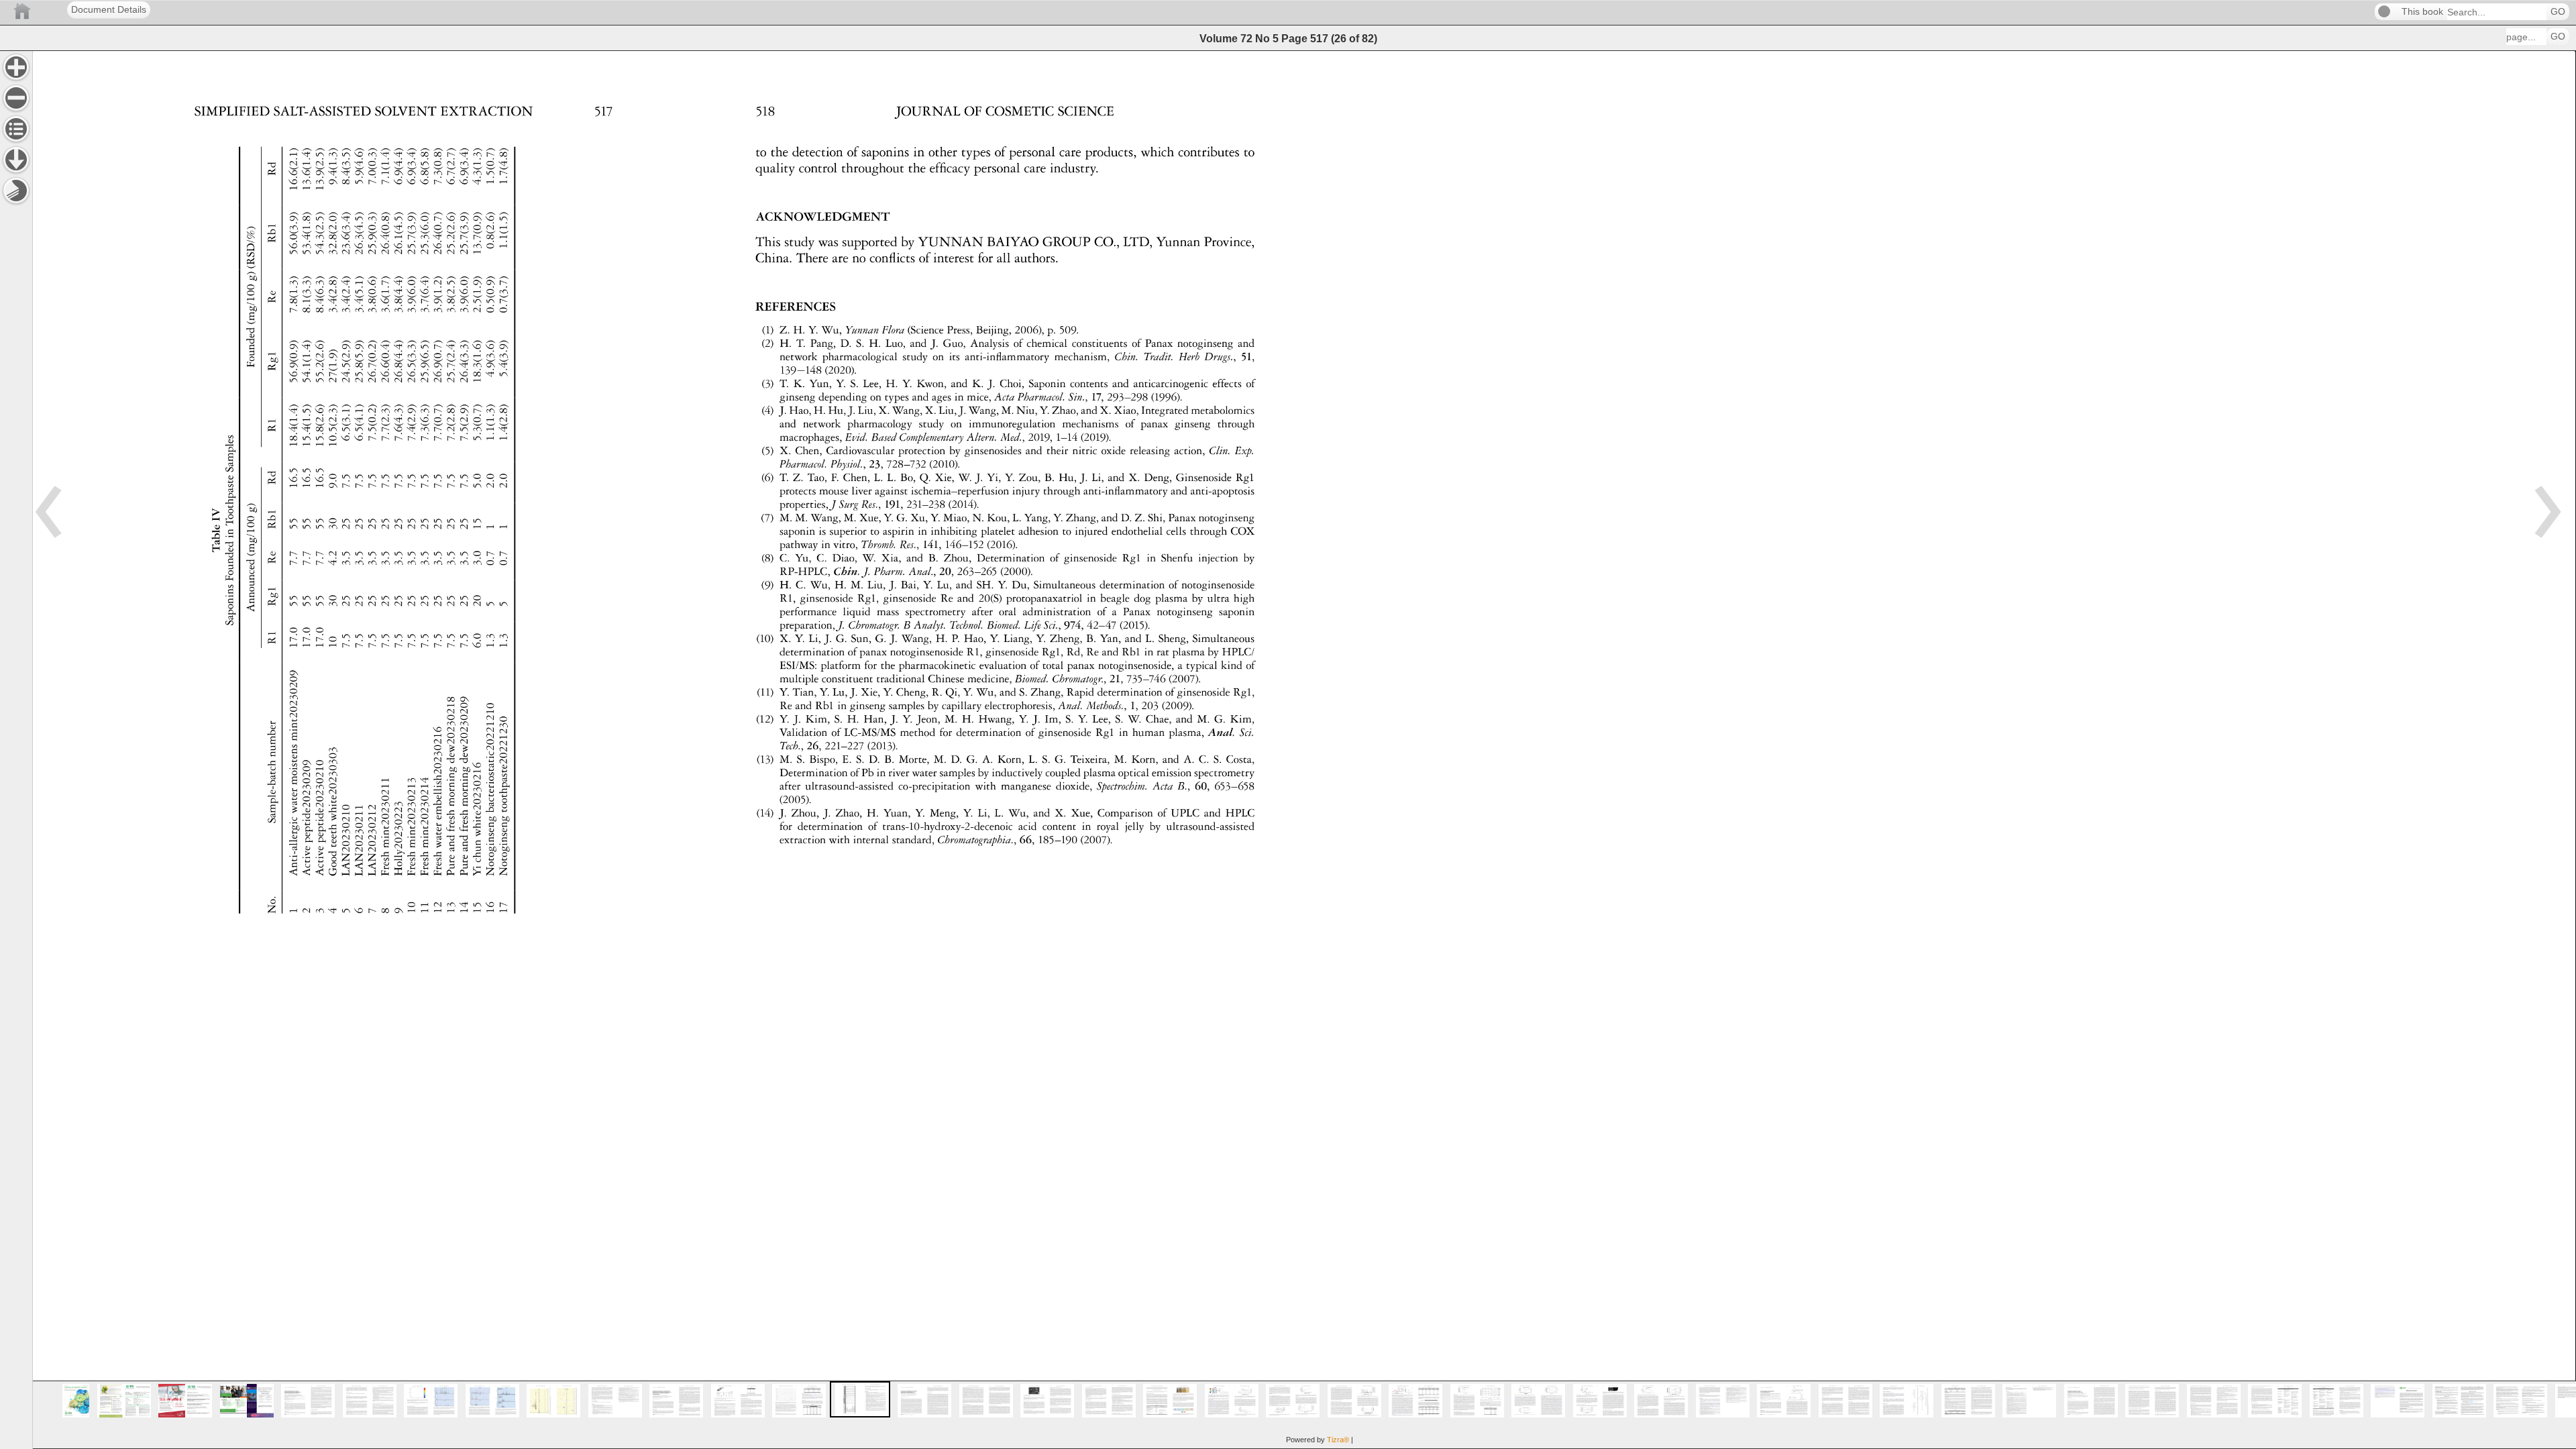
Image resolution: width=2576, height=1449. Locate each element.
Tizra (1338, 1440)
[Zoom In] (16, 67)
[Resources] (16, 160)
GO (2558, 12)
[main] (1304, 750)
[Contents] (16, 129)
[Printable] (16, 191)
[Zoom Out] (16, 98)
